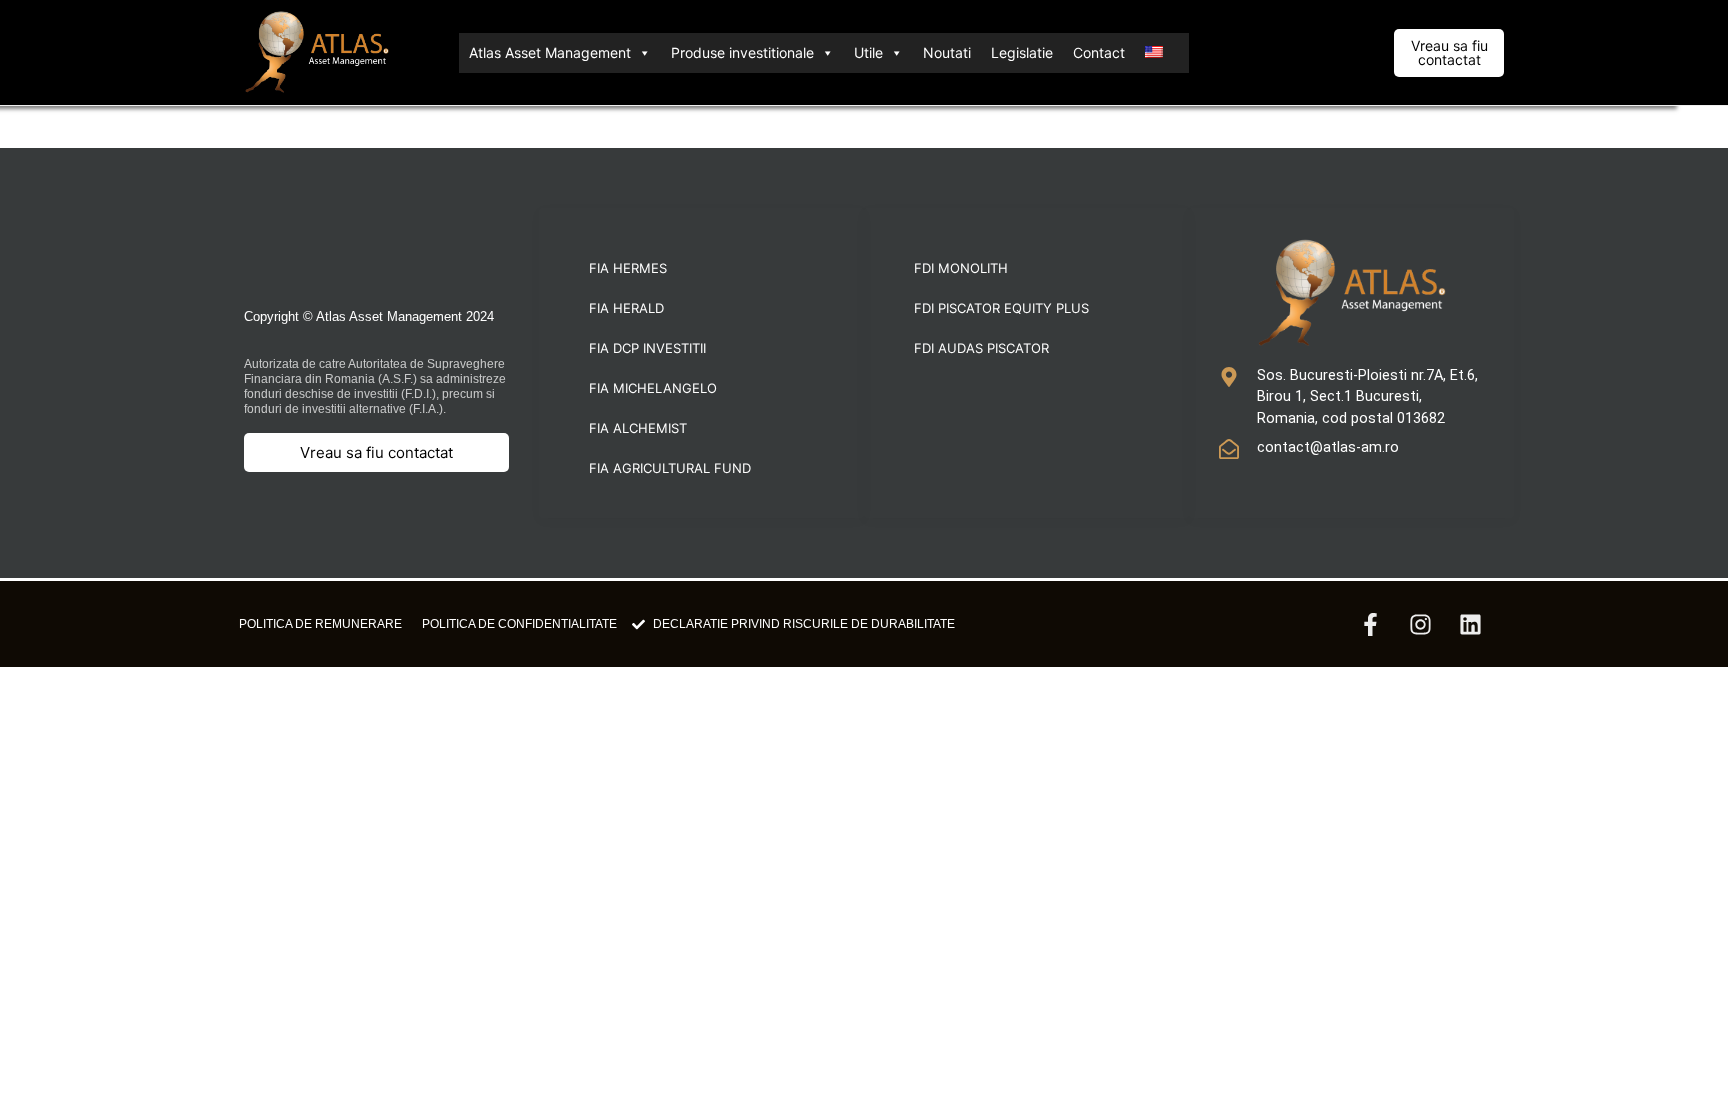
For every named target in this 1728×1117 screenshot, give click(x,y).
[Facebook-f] (1370, 624)
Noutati (947, 52)
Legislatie (1022, 52)
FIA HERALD (626, 308)
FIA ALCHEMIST (638, 428)
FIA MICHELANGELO (653, 388)
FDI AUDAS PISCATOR (981, 348)
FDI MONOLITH (961, 268)
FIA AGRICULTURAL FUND (670, 468)
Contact (1099, 52)
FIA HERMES (628, 268)
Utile (868, 52)
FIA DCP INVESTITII (647, 348)
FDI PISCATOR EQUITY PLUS (1001, 308)
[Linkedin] (1470, 624)
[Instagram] (1420, 624)
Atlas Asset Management (550, 52)
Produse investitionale (742, 52)
